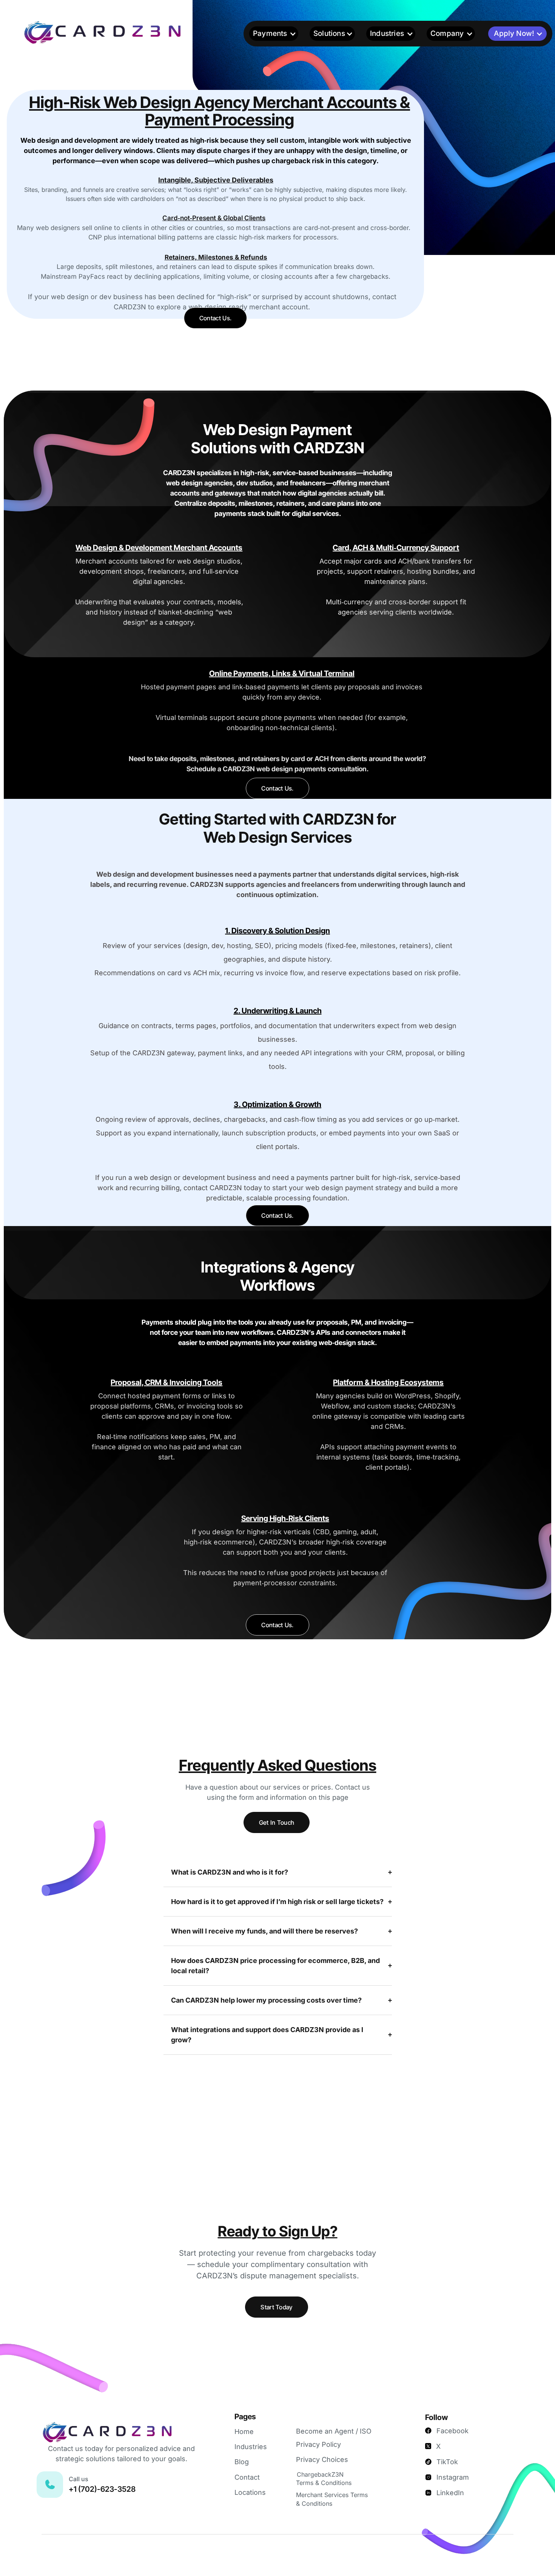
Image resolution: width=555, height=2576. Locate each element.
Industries (251, 2447)
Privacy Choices (322, 2459)
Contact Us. (216, 318)
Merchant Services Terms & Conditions (332, 2499)
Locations (250, 2492)
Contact (247, 2477)
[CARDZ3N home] (124, 32)
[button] (274, 34)
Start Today (277, 2307)
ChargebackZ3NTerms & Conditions (324, 2479)
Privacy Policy (318, 2444)
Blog (242, 2462)
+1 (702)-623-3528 (102, 2489)
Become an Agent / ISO (334, 2431)
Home (244, 2432)
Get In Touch (277, 1822)
